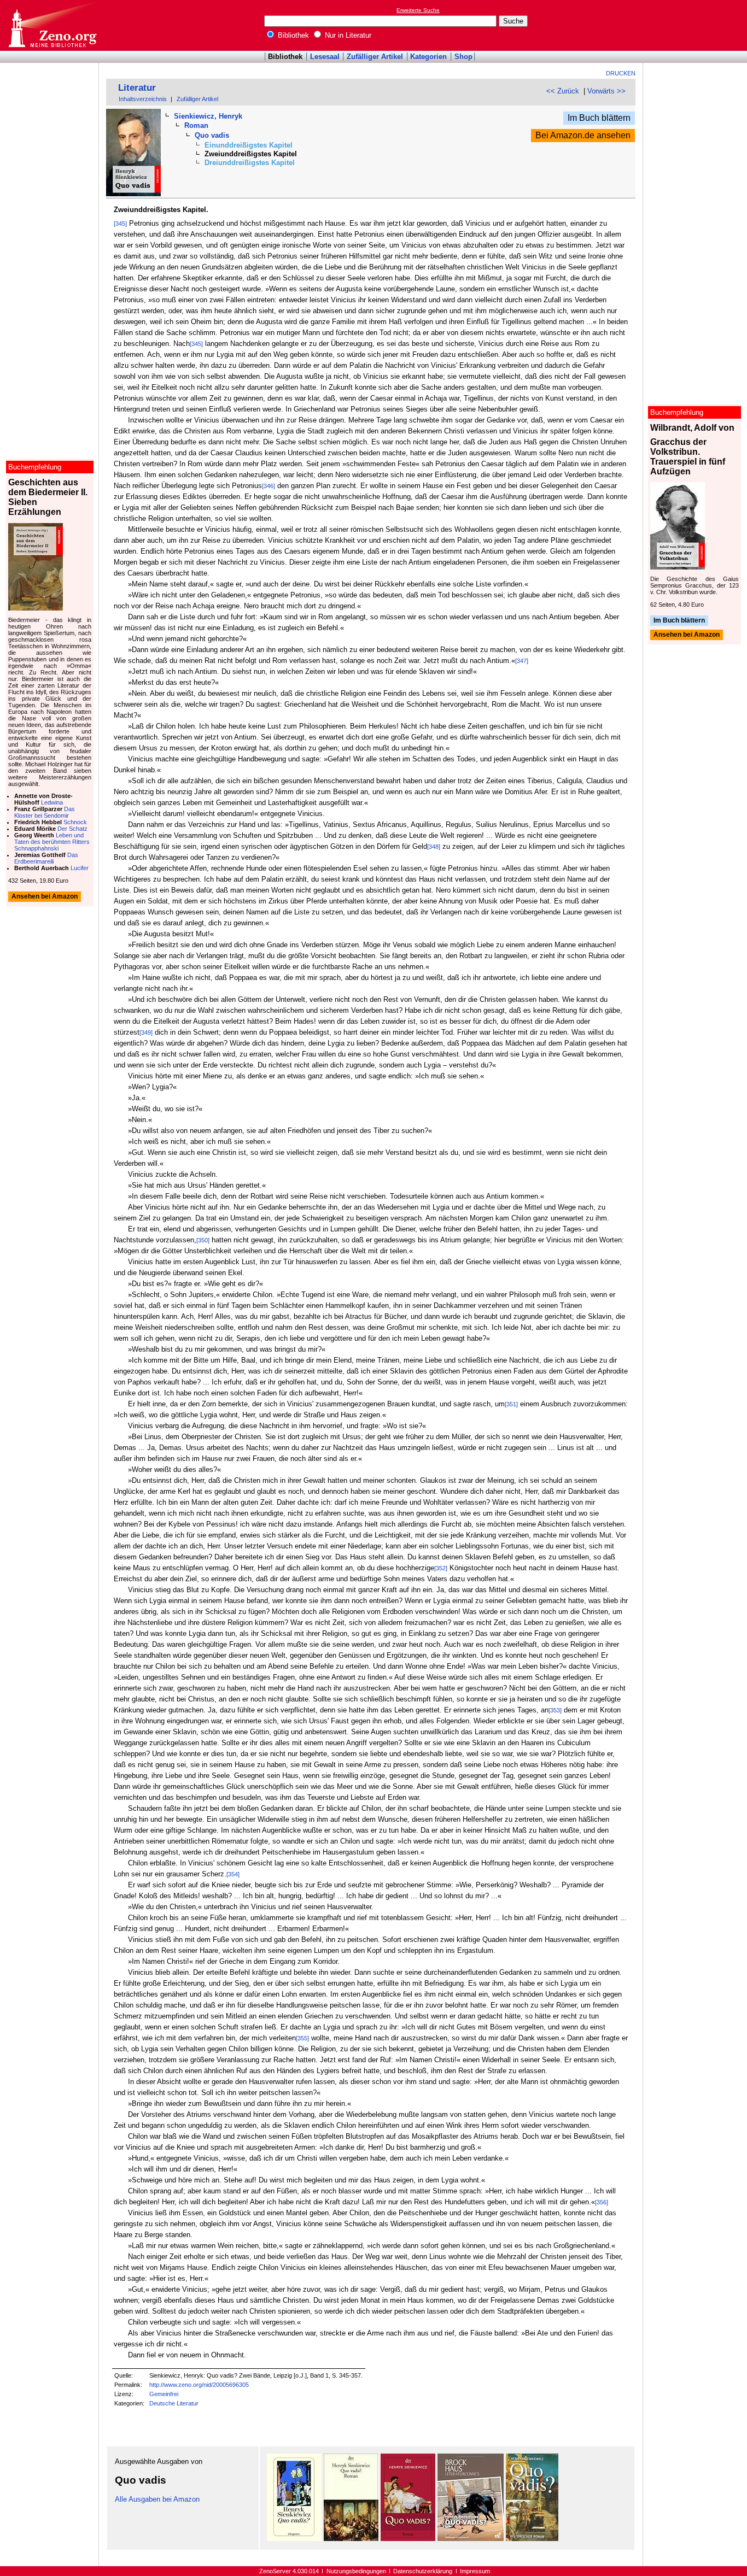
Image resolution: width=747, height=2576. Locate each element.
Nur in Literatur (347, 35)
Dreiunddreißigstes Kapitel (250, 163)
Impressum (475, 2571)
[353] (555, 1710)
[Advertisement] (697, 25)
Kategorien (428, 57)
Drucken (621, 73)
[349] (146, 1032)
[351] (511, 1404)
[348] (434, 847)
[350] (203, 1240)
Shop (463, 57)
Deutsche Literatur (174, 2403)
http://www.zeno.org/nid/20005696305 (199, 2385)
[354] (233, 1874)
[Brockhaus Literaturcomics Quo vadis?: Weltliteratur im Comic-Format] (471, 2539)
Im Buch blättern (599, 118)
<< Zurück (563, 91)
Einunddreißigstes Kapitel (249, 145)
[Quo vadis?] (532, 2539)
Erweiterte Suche (418, 10)
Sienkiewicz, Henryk (208, 116)
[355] (302, 2038)
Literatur (137, 88)
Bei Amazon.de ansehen (583, 135)
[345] (120, 224)
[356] (602, 2202)
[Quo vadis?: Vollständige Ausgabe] (351, 2539)
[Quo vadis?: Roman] (408, 2539)
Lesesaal (325, 57)
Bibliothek (292, 35)
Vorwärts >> (606, 91)
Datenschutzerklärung (423, 2571)
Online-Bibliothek (52, 25)
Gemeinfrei (164, 2394)
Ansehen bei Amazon (687, 635)
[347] (522, 661)
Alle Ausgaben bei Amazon (157, 2499)
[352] (441, 1568)
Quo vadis (212, 135)
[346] (269, 486)
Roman (196, 125)
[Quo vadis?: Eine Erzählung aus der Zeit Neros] (294, 2539)
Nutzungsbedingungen (356, 2571)
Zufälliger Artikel (375, 57)
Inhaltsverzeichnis (143, 99)
